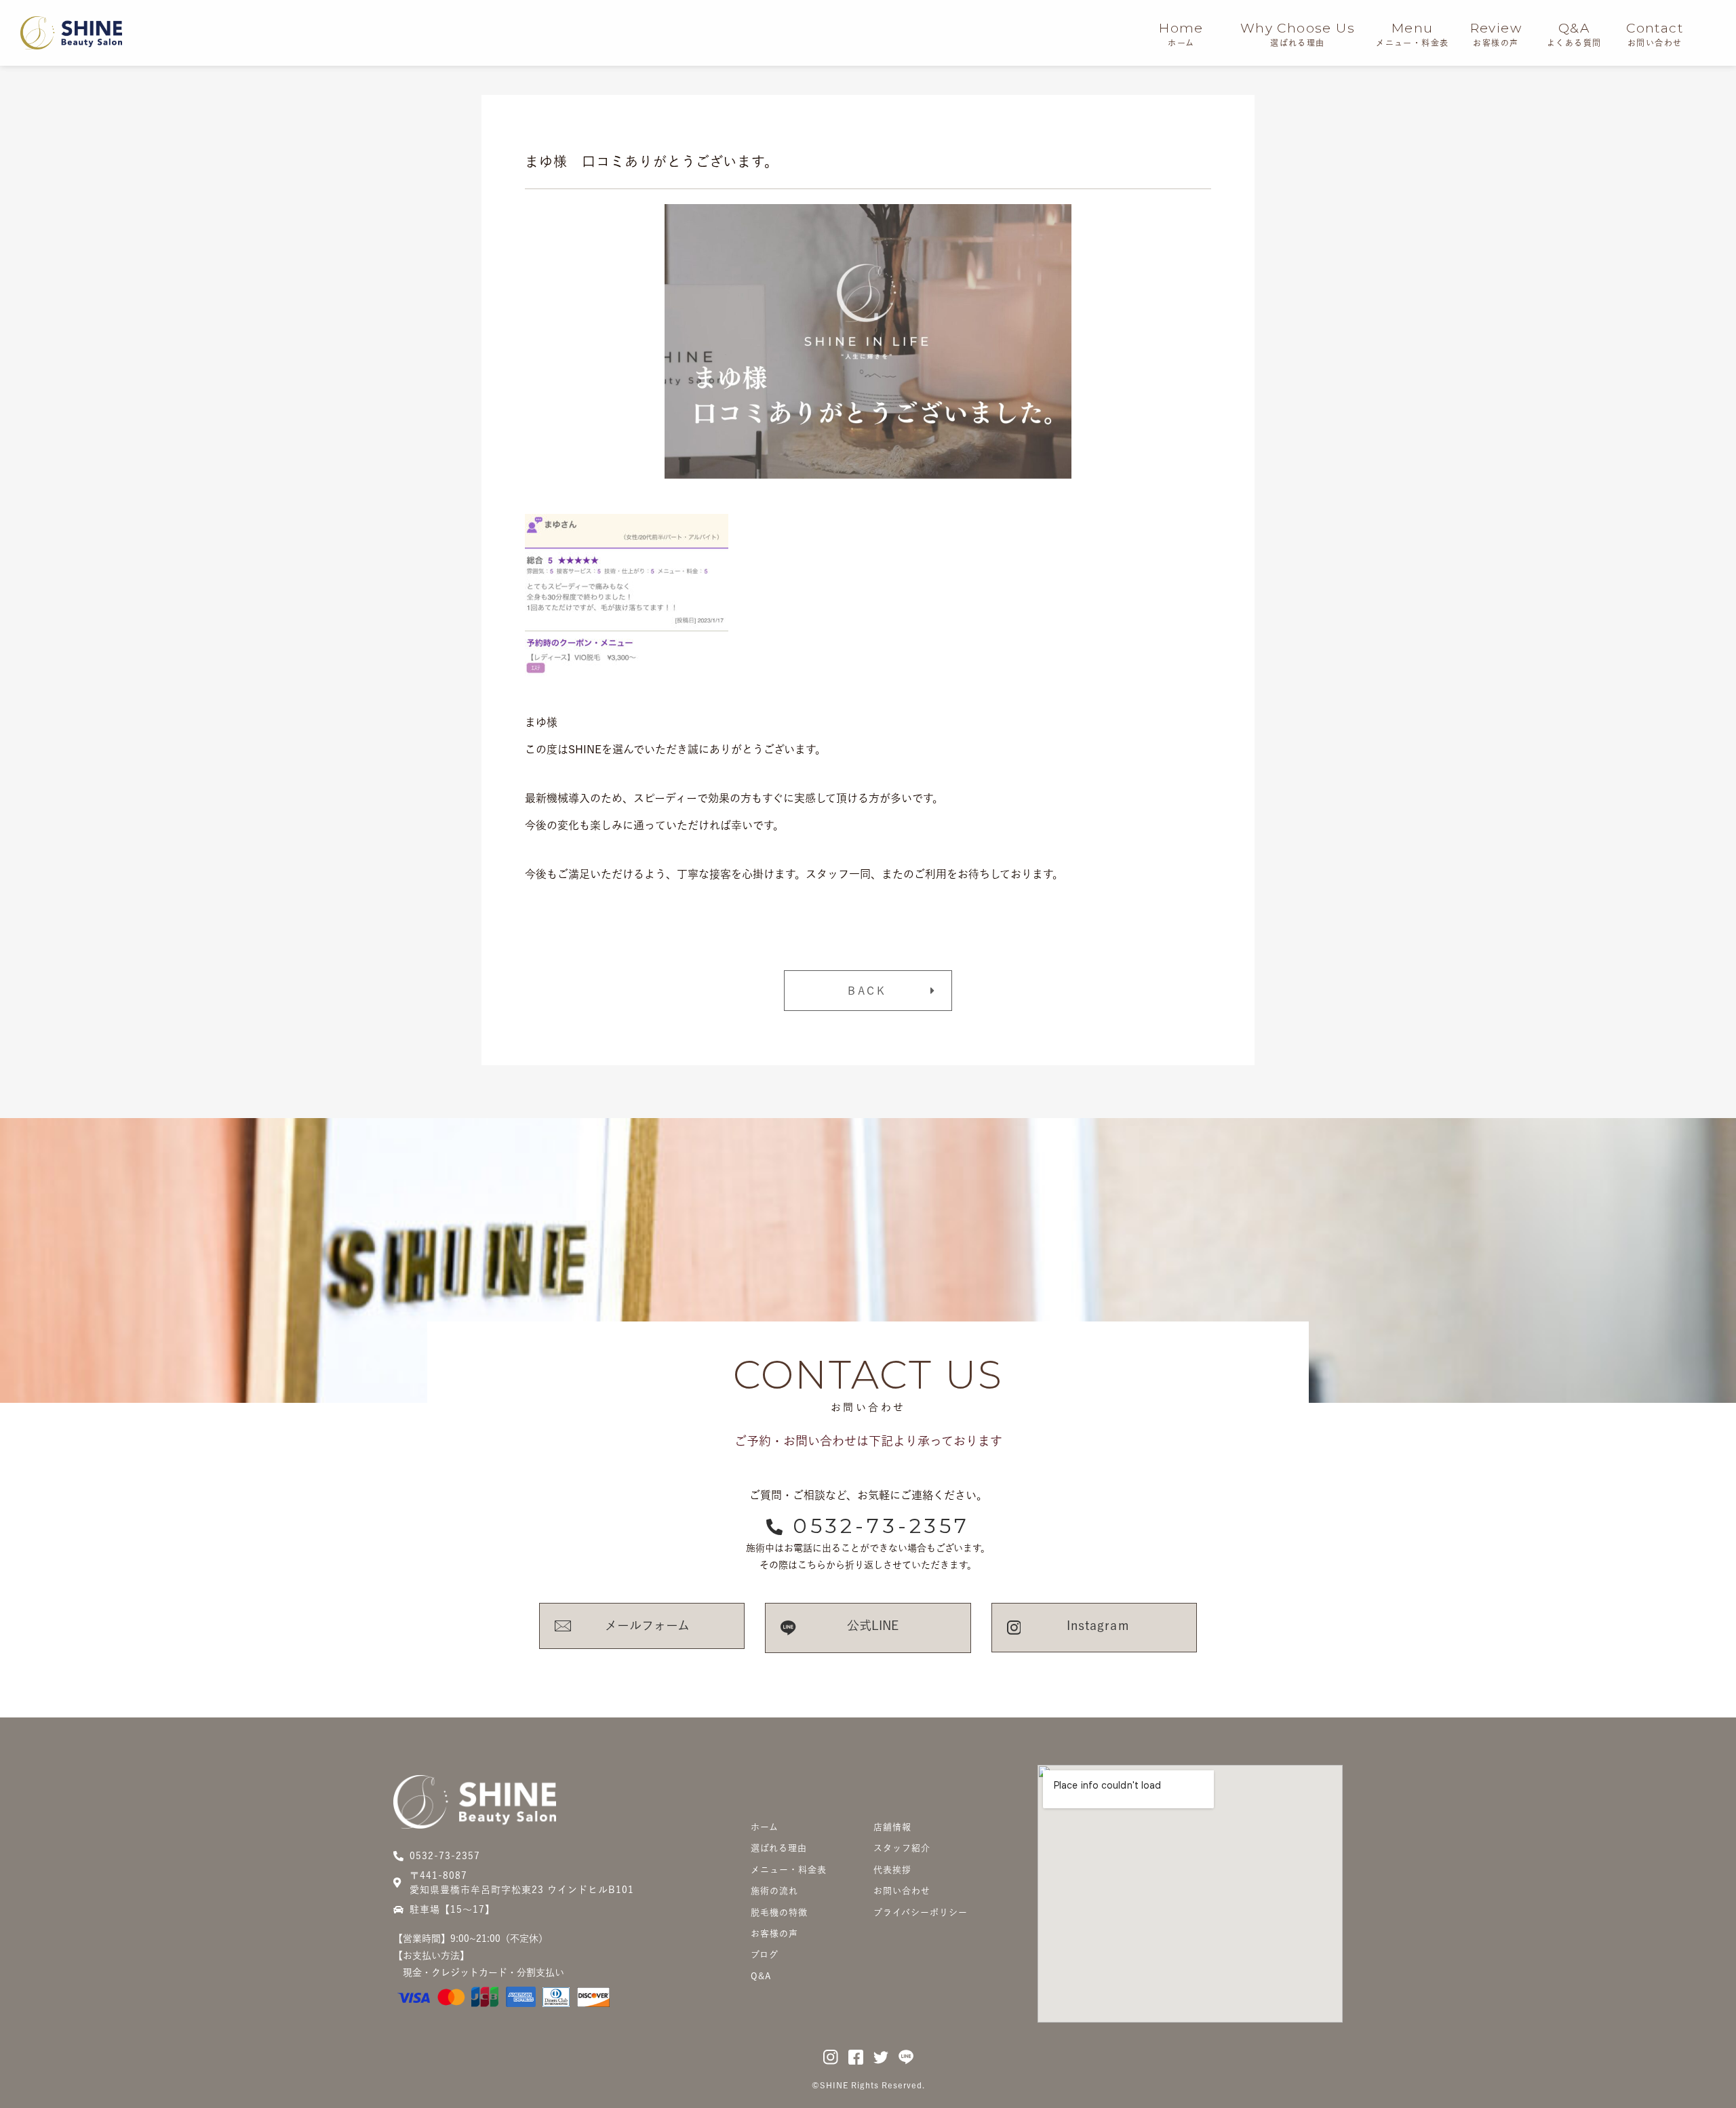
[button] (868, 991)
